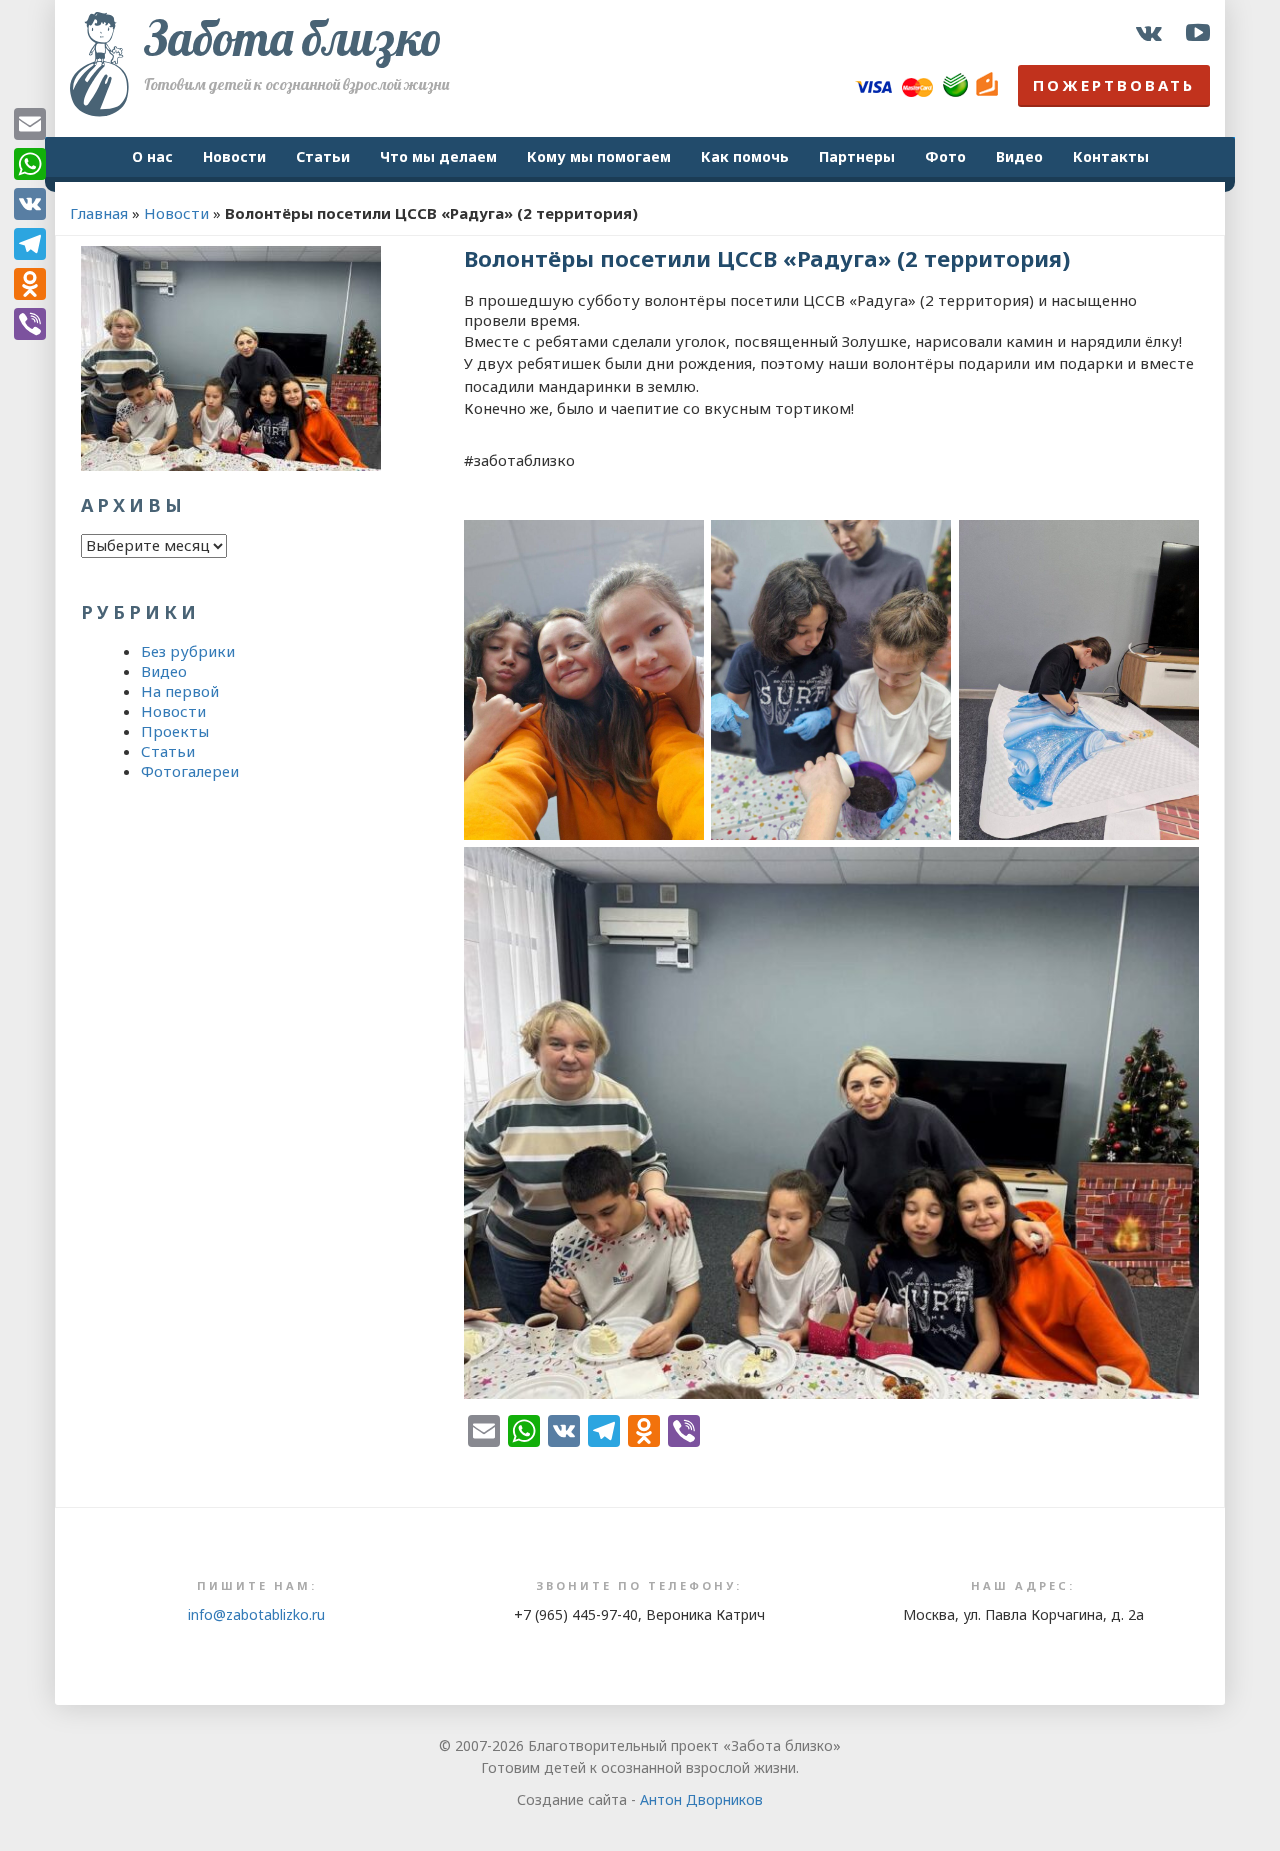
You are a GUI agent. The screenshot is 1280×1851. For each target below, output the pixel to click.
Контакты (1111, 156)
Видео (1019, 156)
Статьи (323, 156)
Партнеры (857, 156)
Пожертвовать (1114, 85)
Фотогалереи (190, 771)
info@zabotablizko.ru (256, 1614)
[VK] (30, 204)
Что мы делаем (438, 156)
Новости (234, 156)
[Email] (30, 124)
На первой (180, 691)
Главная (99, 213)
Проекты (175, 731)
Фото (945, 156)
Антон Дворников (701, 1799)
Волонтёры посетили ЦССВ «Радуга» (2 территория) (767, 258)
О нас (152, 156)
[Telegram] (30, 244)
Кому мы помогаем (599, 156)
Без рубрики (188, 651)
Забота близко (293, 38)
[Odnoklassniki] (30, 284)
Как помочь (745, 156)
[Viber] (30, 324)
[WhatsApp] (30, 164)
